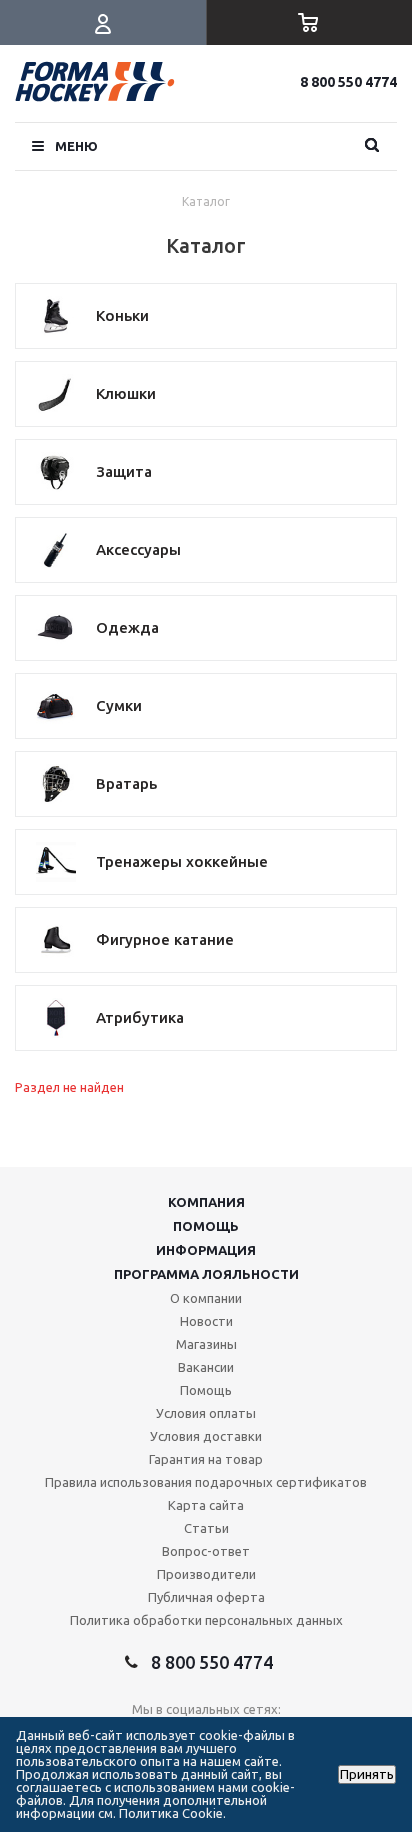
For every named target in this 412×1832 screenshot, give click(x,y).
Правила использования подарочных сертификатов (206, 1482)
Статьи (206, 1528)
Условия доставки (206, 1436)
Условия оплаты (206, 1413)
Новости (206, 1321)
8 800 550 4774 (348, 82)
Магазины (206, 1344)
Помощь (206, 1226)
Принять (367, 1774)
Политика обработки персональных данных (206, 1620)
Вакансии (206, 1367)
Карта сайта (206, 1505)
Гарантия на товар (206, 1459)
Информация (206, 1250)
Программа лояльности (206, 1274)
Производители (206, 1574)
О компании (206, 1298)
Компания (206, 1202)
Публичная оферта (206, 1597)
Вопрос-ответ (206, 1551)
